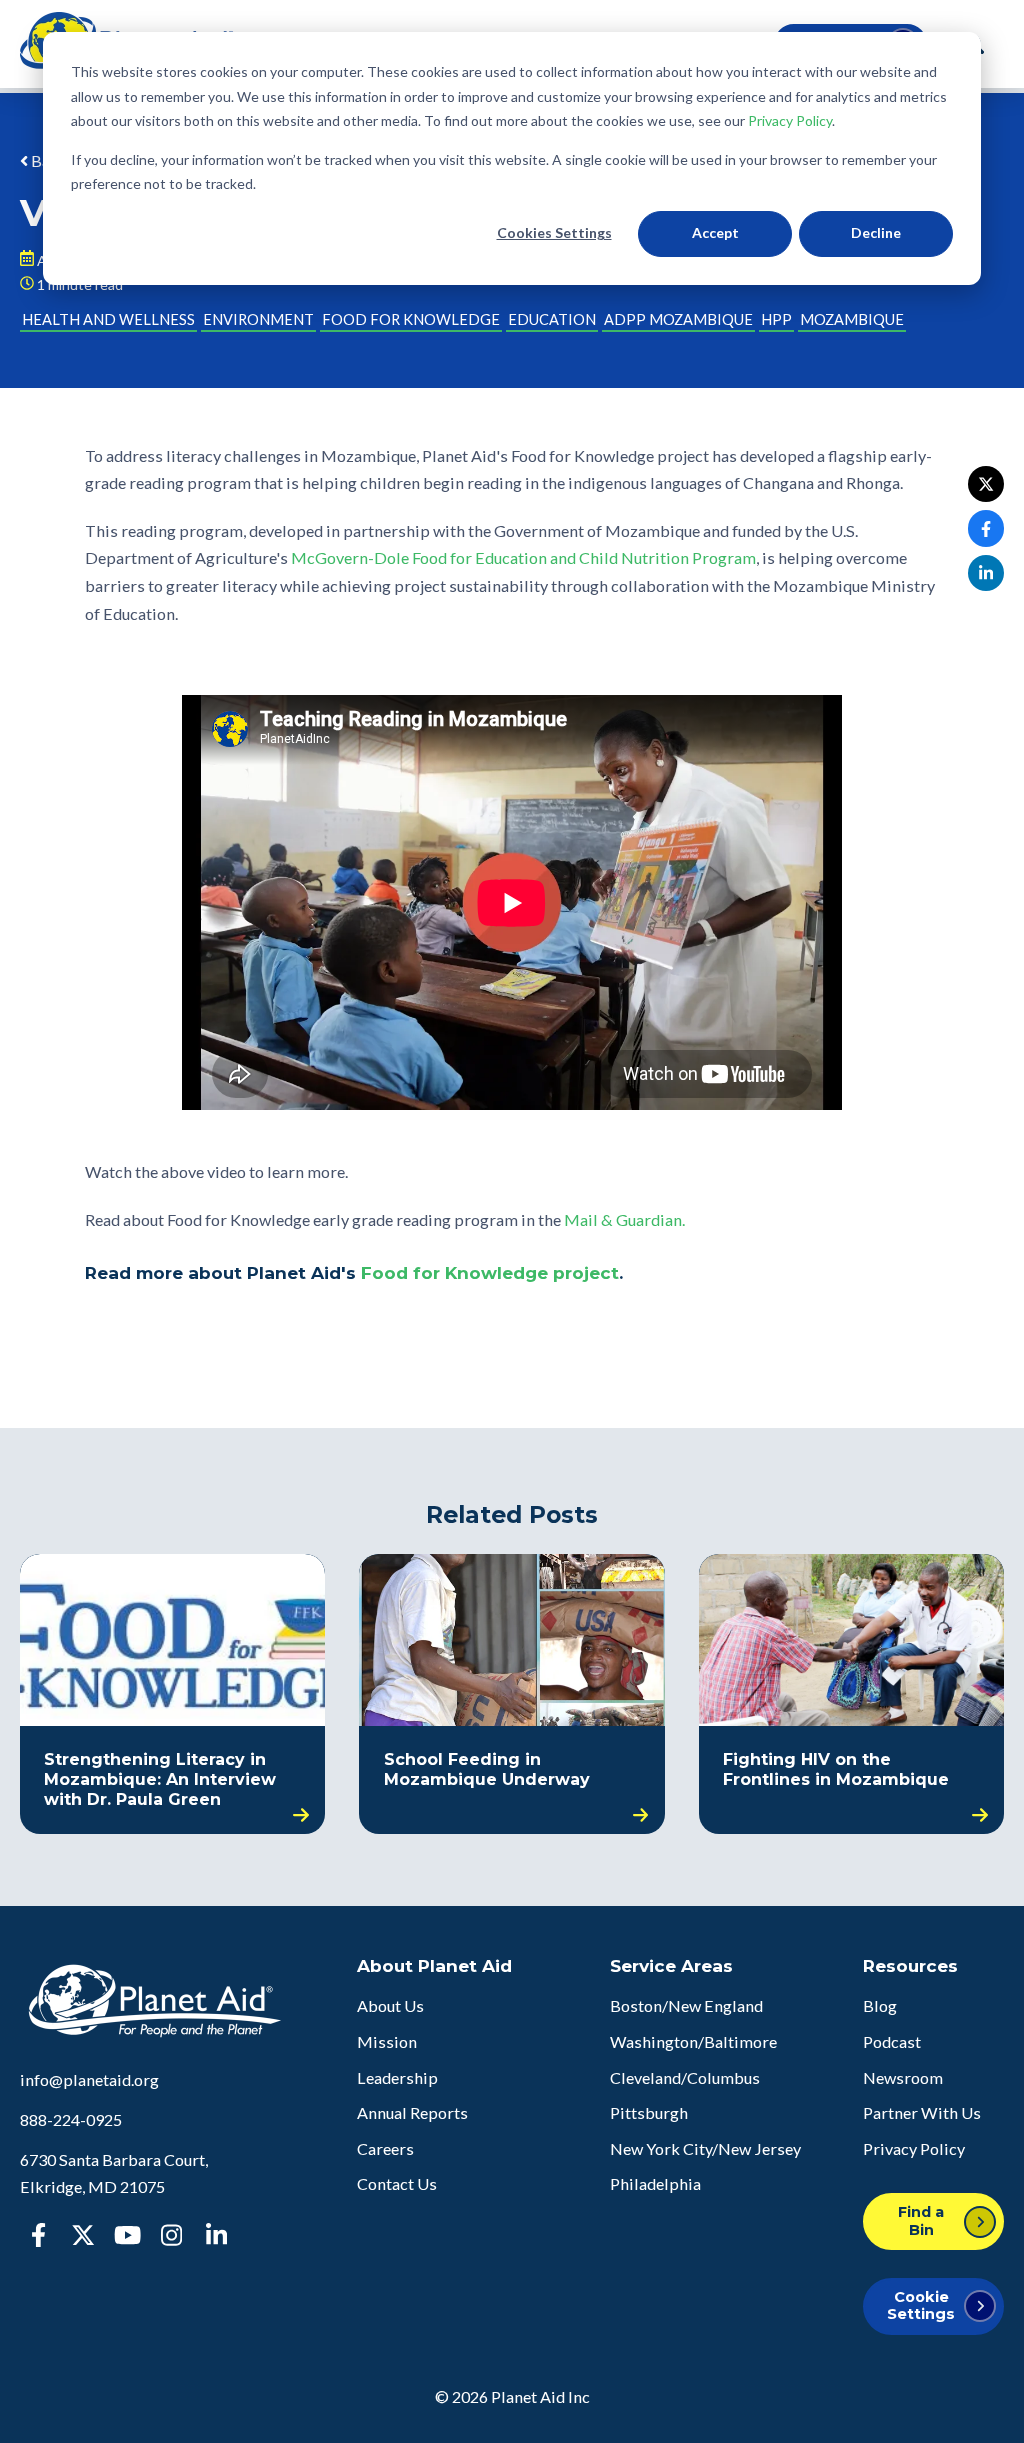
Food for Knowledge (411, 319)
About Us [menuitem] (390, 2005)
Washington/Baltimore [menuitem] (693, 2041)
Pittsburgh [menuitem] (649, 2112)
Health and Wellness (108, 319)
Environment (258, 319)
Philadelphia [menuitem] (655, 2183)
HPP (776, 319)
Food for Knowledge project (490, 1272)
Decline (876, 232)
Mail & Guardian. (624, 1219)
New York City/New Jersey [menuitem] (705, 2148)
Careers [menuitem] (385, 2148)
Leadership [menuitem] (397, 2077)
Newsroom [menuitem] (903, 2077)
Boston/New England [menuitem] (686, 2005)
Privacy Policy (790, 120)
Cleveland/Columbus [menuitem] (685, 2077)
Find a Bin (921, 2220)
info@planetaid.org (89, 2079)
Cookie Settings (921, 2305)
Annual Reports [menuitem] (412, 2112)
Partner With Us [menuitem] (922, 2112)
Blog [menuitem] (880, 2005)
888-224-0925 (71, 2119)
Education (552, 319)
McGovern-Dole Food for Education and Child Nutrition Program (523, 557)
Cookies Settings (554, 232)
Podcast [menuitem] (892, 2041)
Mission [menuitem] (387, 2041)
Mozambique (852, 319)
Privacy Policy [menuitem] (914, 2148)
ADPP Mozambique (678, 319)
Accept (715, 232)
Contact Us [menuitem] (397, 2183)
